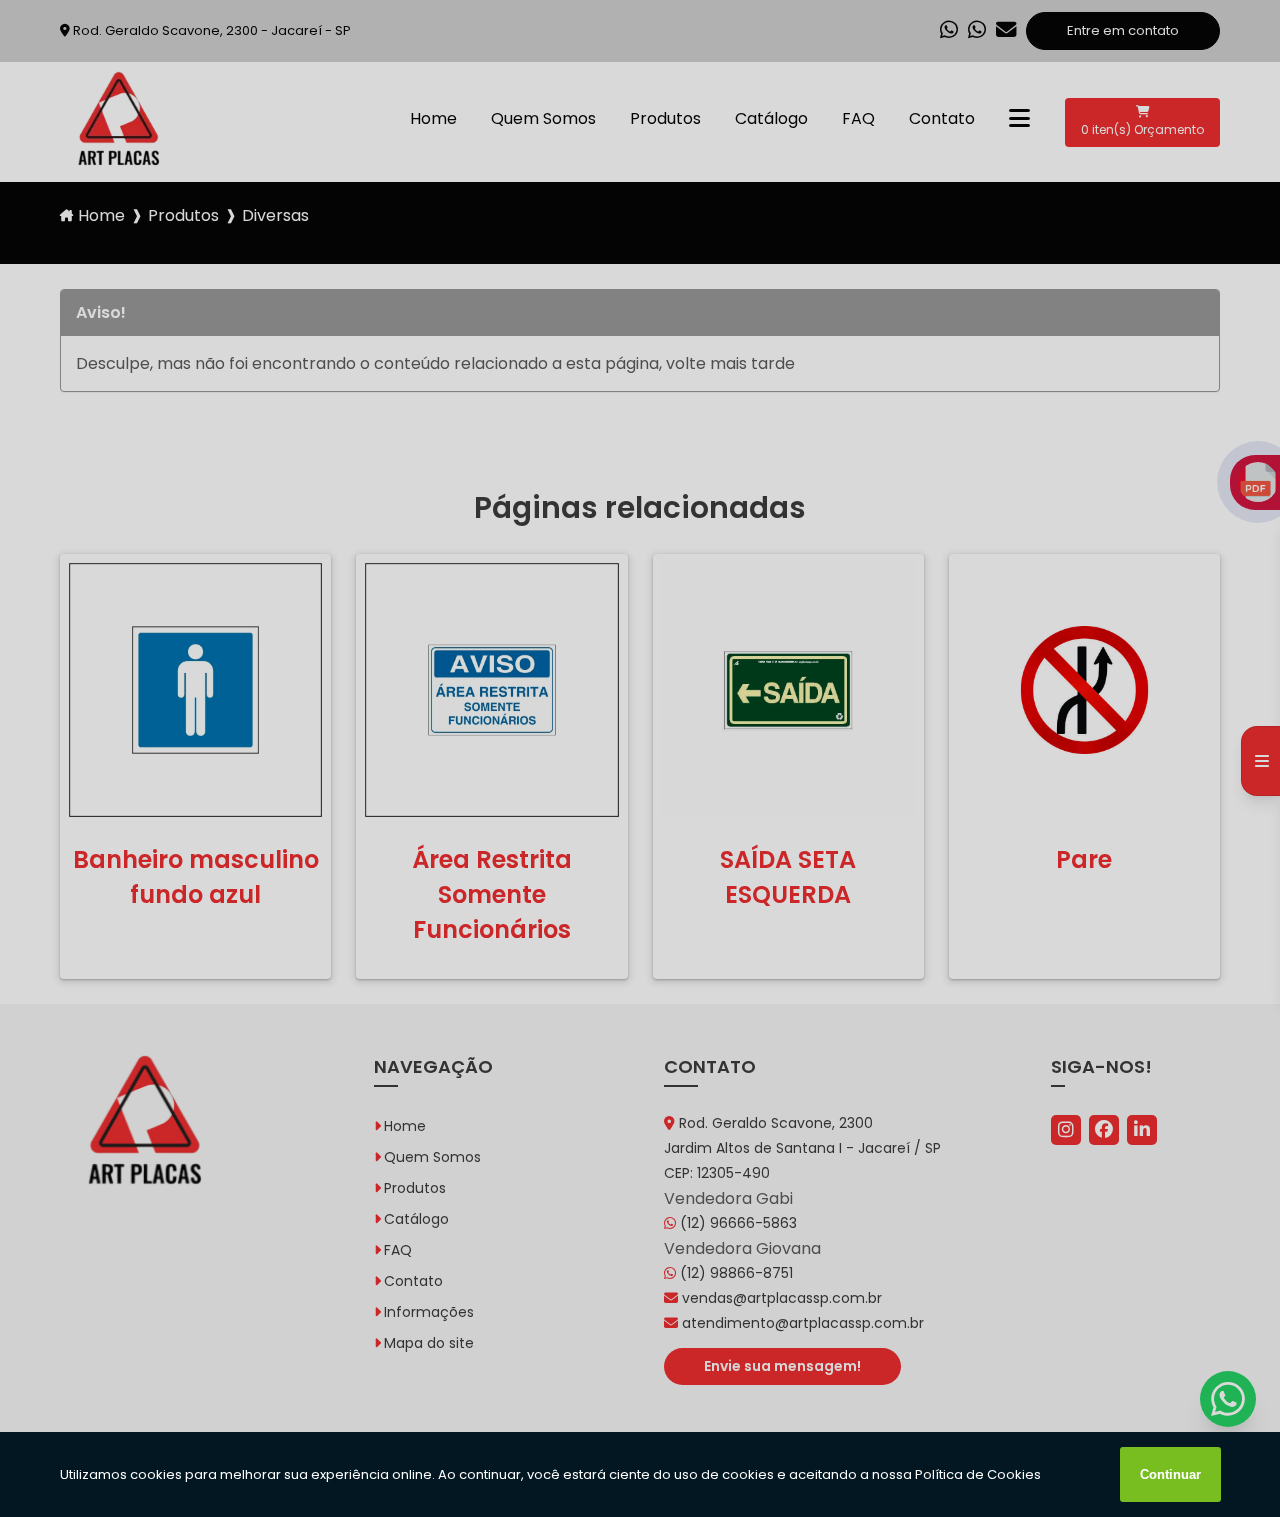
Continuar (1170, 1474)
